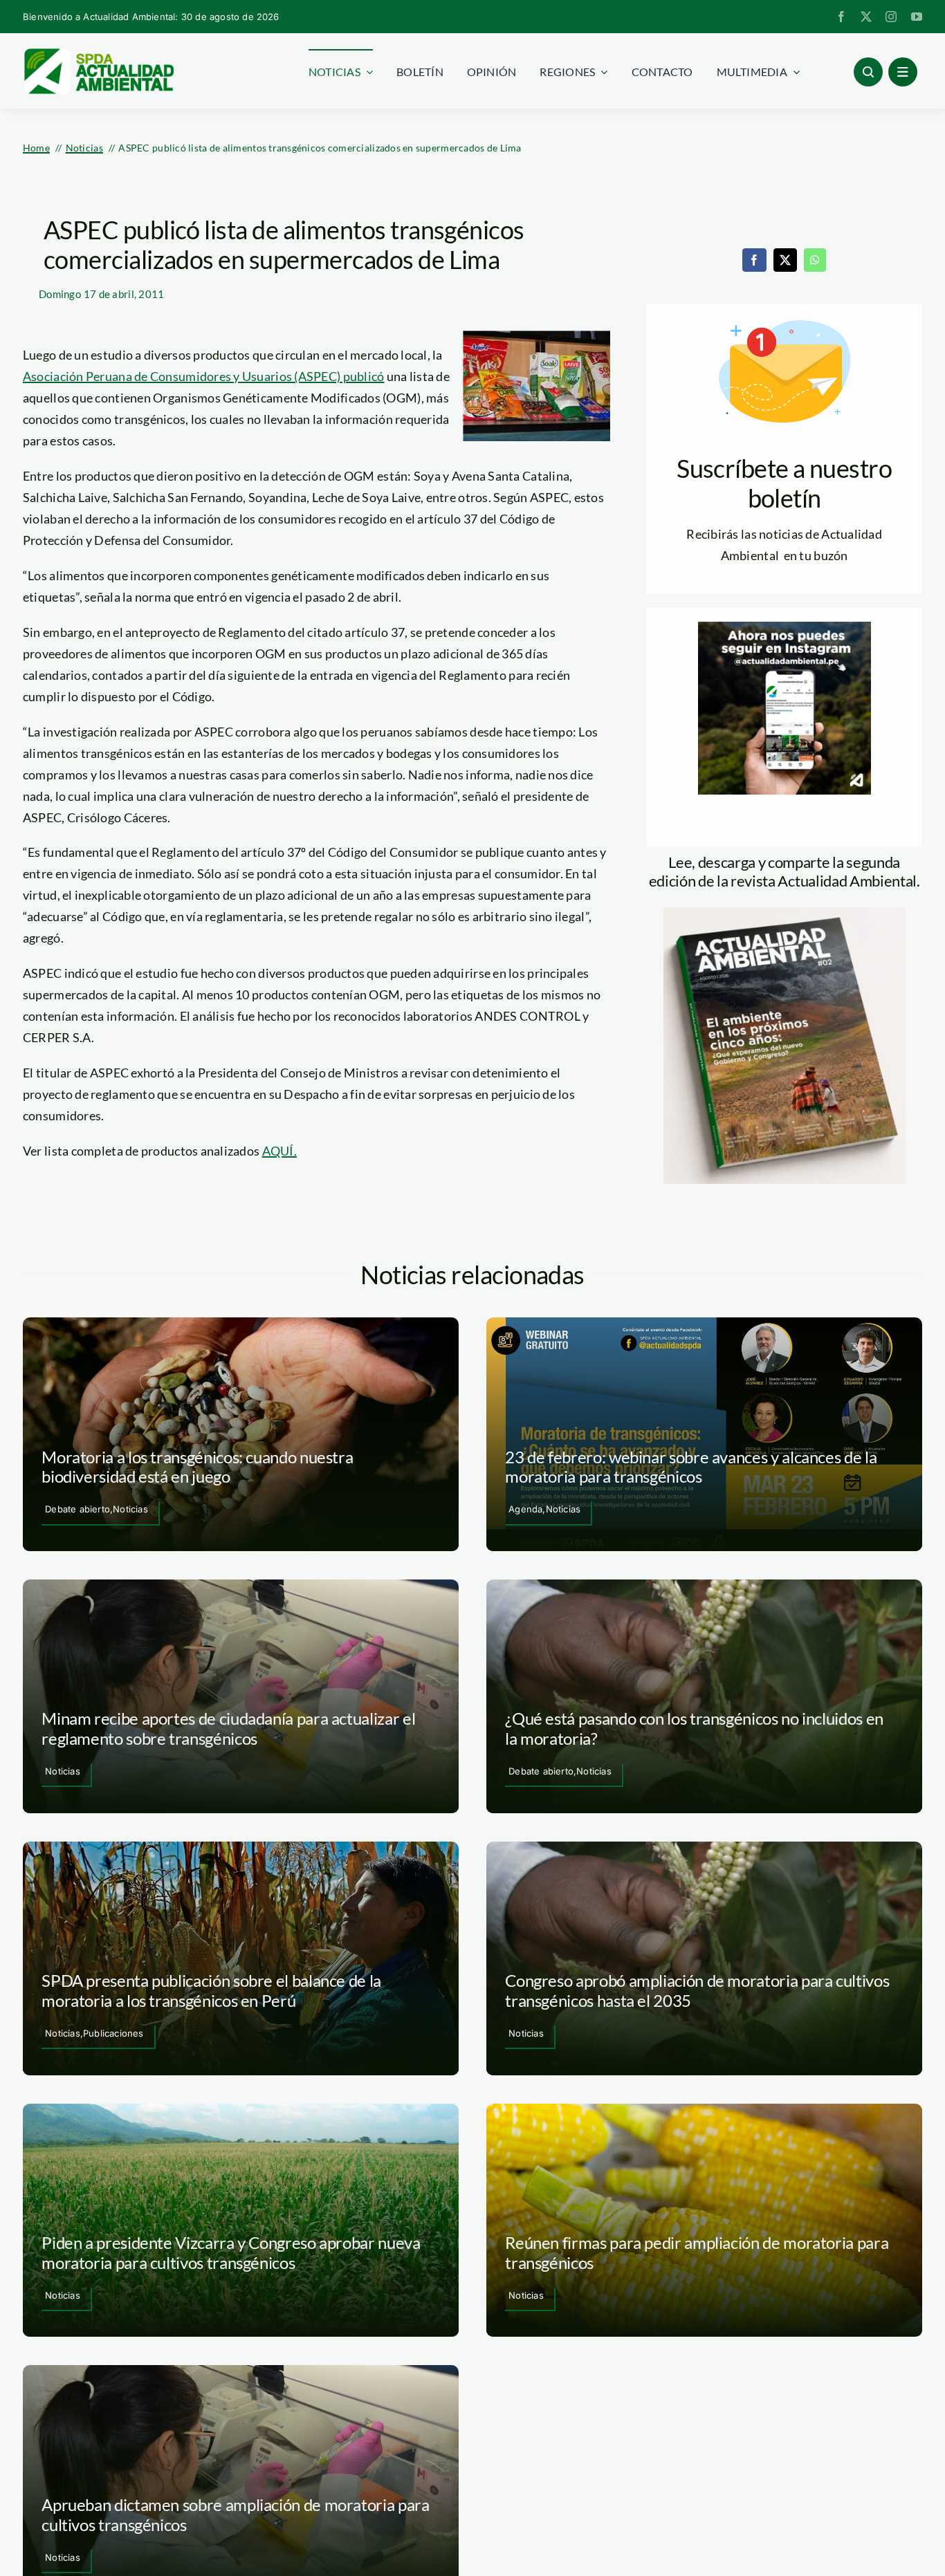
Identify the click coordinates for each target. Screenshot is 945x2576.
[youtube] (917, 17)
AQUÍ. (279, 1151)
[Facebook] (754, 260)
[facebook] (841, 17)
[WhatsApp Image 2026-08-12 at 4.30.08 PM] (785, 914)
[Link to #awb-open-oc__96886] (868, 72)
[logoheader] (98, 53)
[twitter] (866, 17)
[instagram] (891, 17)
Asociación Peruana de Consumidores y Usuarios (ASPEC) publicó (203, 376)
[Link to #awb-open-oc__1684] (903, 72)
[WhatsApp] (815, 260)
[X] (785, 260)
